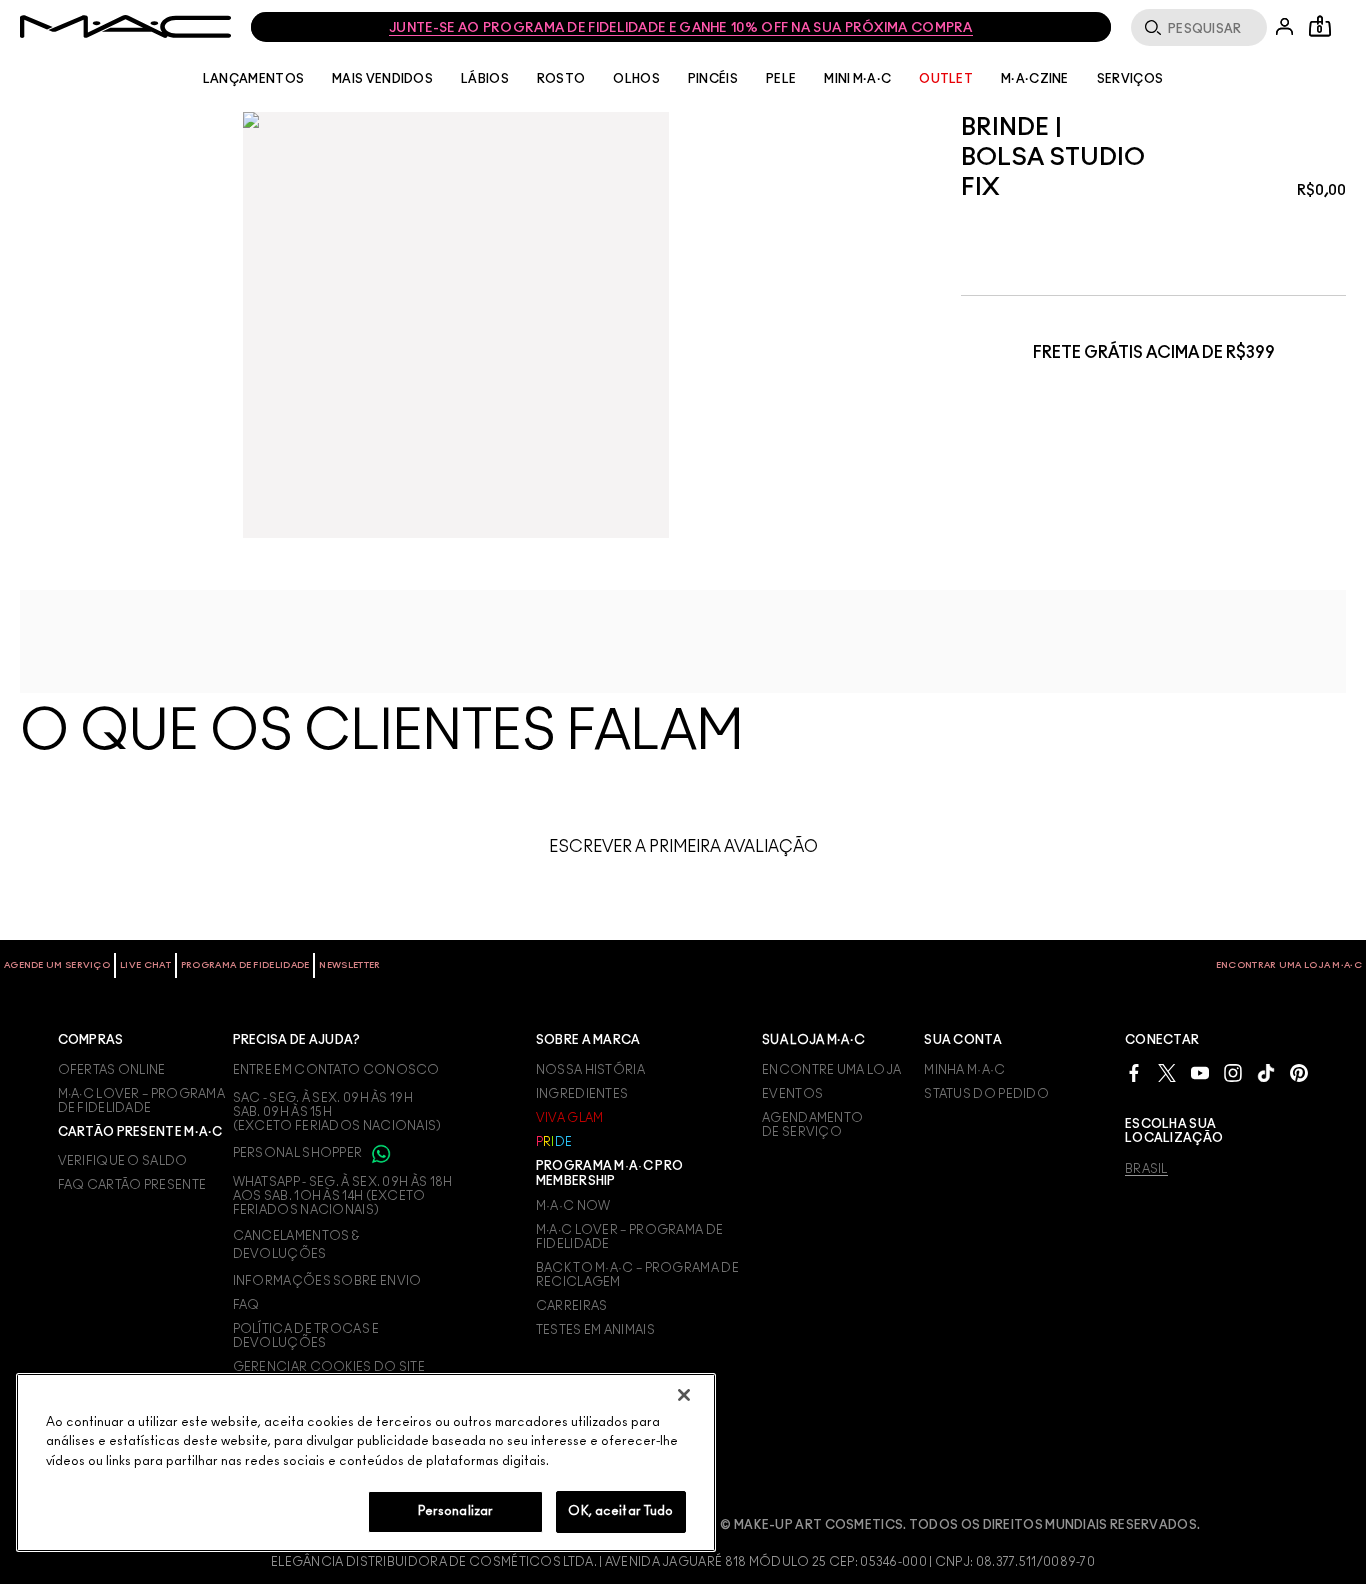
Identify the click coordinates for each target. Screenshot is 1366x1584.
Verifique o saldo (123, 1161)
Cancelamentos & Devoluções (296, 1245)
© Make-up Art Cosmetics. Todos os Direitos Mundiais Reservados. (960, 1525)
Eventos (792, 1094)
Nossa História (590, 1070)
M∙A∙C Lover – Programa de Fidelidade (630, 1237)
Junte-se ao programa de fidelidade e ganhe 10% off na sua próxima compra (681, 28)
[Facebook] (1134, 1072)
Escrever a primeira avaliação (683, 847)
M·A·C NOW (573, 1206)
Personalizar (456, 1511)
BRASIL (1146, 1169)
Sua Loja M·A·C (813, 1040)
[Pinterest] (1299, 1072)
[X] (1167, 1072)
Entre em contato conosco (336, 1070)
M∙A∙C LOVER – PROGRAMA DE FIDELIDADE (142, 1101)
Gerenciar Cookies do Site (329, 1367)
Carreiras (572, 1306)
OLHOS (636, 79)
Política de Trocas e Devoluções (306, 1336)
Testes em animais (595, 1330)
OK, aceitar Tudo (620, 1511)
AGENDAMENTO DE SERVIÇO (812, 1125)
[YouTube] (1200, 1072)
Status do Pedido (986, 1094)
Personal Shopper (299, 1153)
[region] (366, 1462)
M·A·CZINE (1035, 79)
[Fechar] (684, 1395)
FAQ (246, 1305)
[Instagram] (1233, 1072)
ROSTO (561, 79)
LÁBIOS (485, 79)
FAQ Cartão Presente (132, 1185)
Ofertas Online (112, 1070)
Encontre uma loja (831, 1070)
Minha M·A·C (964, 1070)
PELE (781, 79)
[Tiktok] (1266, 1072)
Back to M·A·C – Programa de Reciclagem (637, 1275)
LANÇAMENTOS (253, 79)
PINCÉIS (713, 79)
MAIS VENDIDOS (382, 79)
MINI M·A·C (857, 79)
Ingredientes (582, 1094)
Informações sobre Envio (327, 1281)
